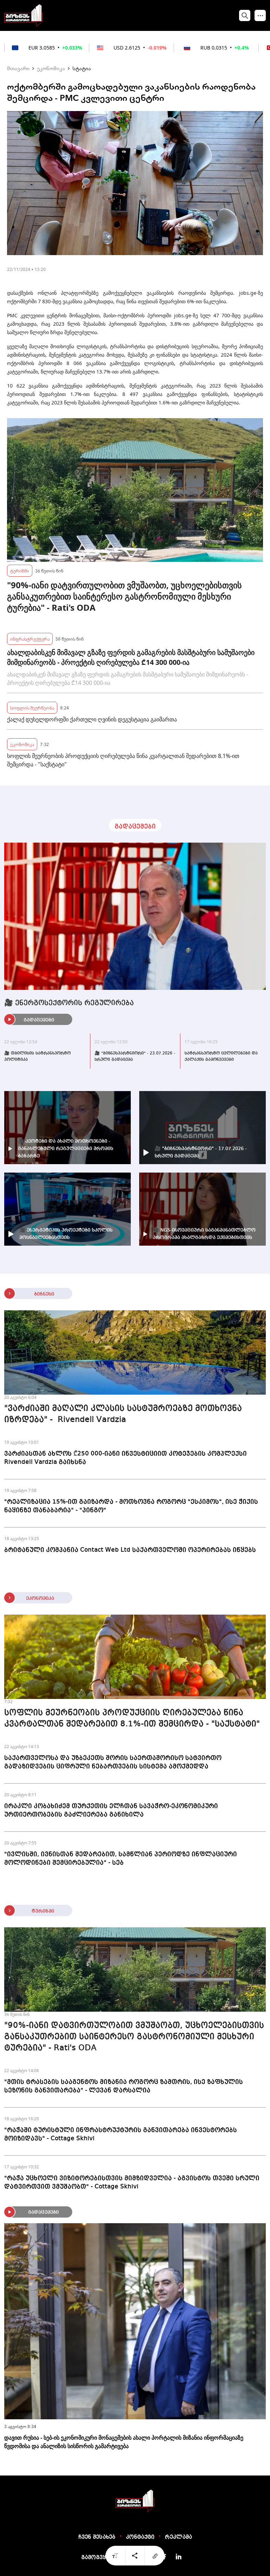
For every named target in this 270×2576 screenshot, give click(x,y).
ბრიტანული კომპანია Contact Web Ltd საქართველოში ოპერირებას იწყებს (130, 1550)
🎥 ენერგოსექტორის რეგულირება (69, 1003)
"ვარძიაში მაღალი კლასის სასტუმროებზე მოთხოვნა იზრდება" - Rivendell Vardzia (123, 1414)
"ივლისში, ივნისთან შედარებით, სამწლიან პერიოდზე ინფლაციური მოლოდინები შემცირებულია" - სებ (121, 1858)
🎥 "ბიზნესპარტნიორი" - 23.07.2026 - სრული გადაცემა (135, 1057)
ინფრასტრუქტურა (30, 639)
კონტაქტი (140, 2537)
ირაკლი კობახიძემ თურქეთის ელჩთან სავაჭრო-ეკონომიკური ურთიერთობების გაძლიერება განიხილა (111, 1810)
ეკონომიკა (51, 68)
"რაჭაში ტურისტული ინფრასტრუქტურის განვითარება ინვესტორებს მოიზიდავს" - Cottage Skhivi (121, 2134)
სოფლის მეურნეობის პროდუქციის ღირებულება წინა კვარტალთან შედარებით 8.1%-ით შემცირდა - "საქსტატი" (123, 760)
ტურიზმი (20, 570)
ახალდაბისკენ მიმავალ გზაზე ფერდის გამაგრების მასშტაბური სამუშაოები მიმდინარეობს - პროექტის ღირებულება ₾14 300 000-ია (131, 657)
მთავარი (18, 68)
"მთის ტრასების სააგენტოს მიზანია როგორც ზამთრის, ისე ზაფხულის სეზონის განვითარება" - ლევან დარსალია (124, 2086)
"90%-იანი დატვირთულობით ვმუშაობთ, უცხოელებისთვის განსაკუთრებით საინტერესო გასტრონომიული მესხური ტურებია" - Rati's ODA (124, 596)
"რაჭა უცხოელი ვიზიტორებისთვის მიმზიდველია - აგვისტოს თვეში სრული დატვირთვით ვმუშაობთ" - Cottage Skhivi (132, 2182)
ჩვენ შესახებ (97, 2537)
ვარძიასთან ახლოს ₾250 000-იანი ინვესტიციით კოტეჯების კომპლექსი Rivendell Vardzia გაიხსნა (126, 1458)
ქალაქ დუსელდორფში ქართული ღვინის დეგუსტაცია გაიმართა (92, 719)
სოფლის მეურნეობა (32, 708)
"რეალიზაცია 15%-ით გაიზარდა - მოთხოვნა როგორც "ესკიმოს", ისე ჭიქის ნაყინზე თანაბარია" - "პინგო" (131, 1506)
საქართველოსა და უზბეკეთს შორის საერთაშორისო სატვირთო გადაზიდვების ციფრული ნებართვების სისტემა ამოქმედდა (113, 1762)
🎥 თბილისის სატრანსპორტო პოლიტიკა (37, 1057)
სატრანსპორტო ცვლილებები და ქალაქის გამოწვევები (221, 1057)
